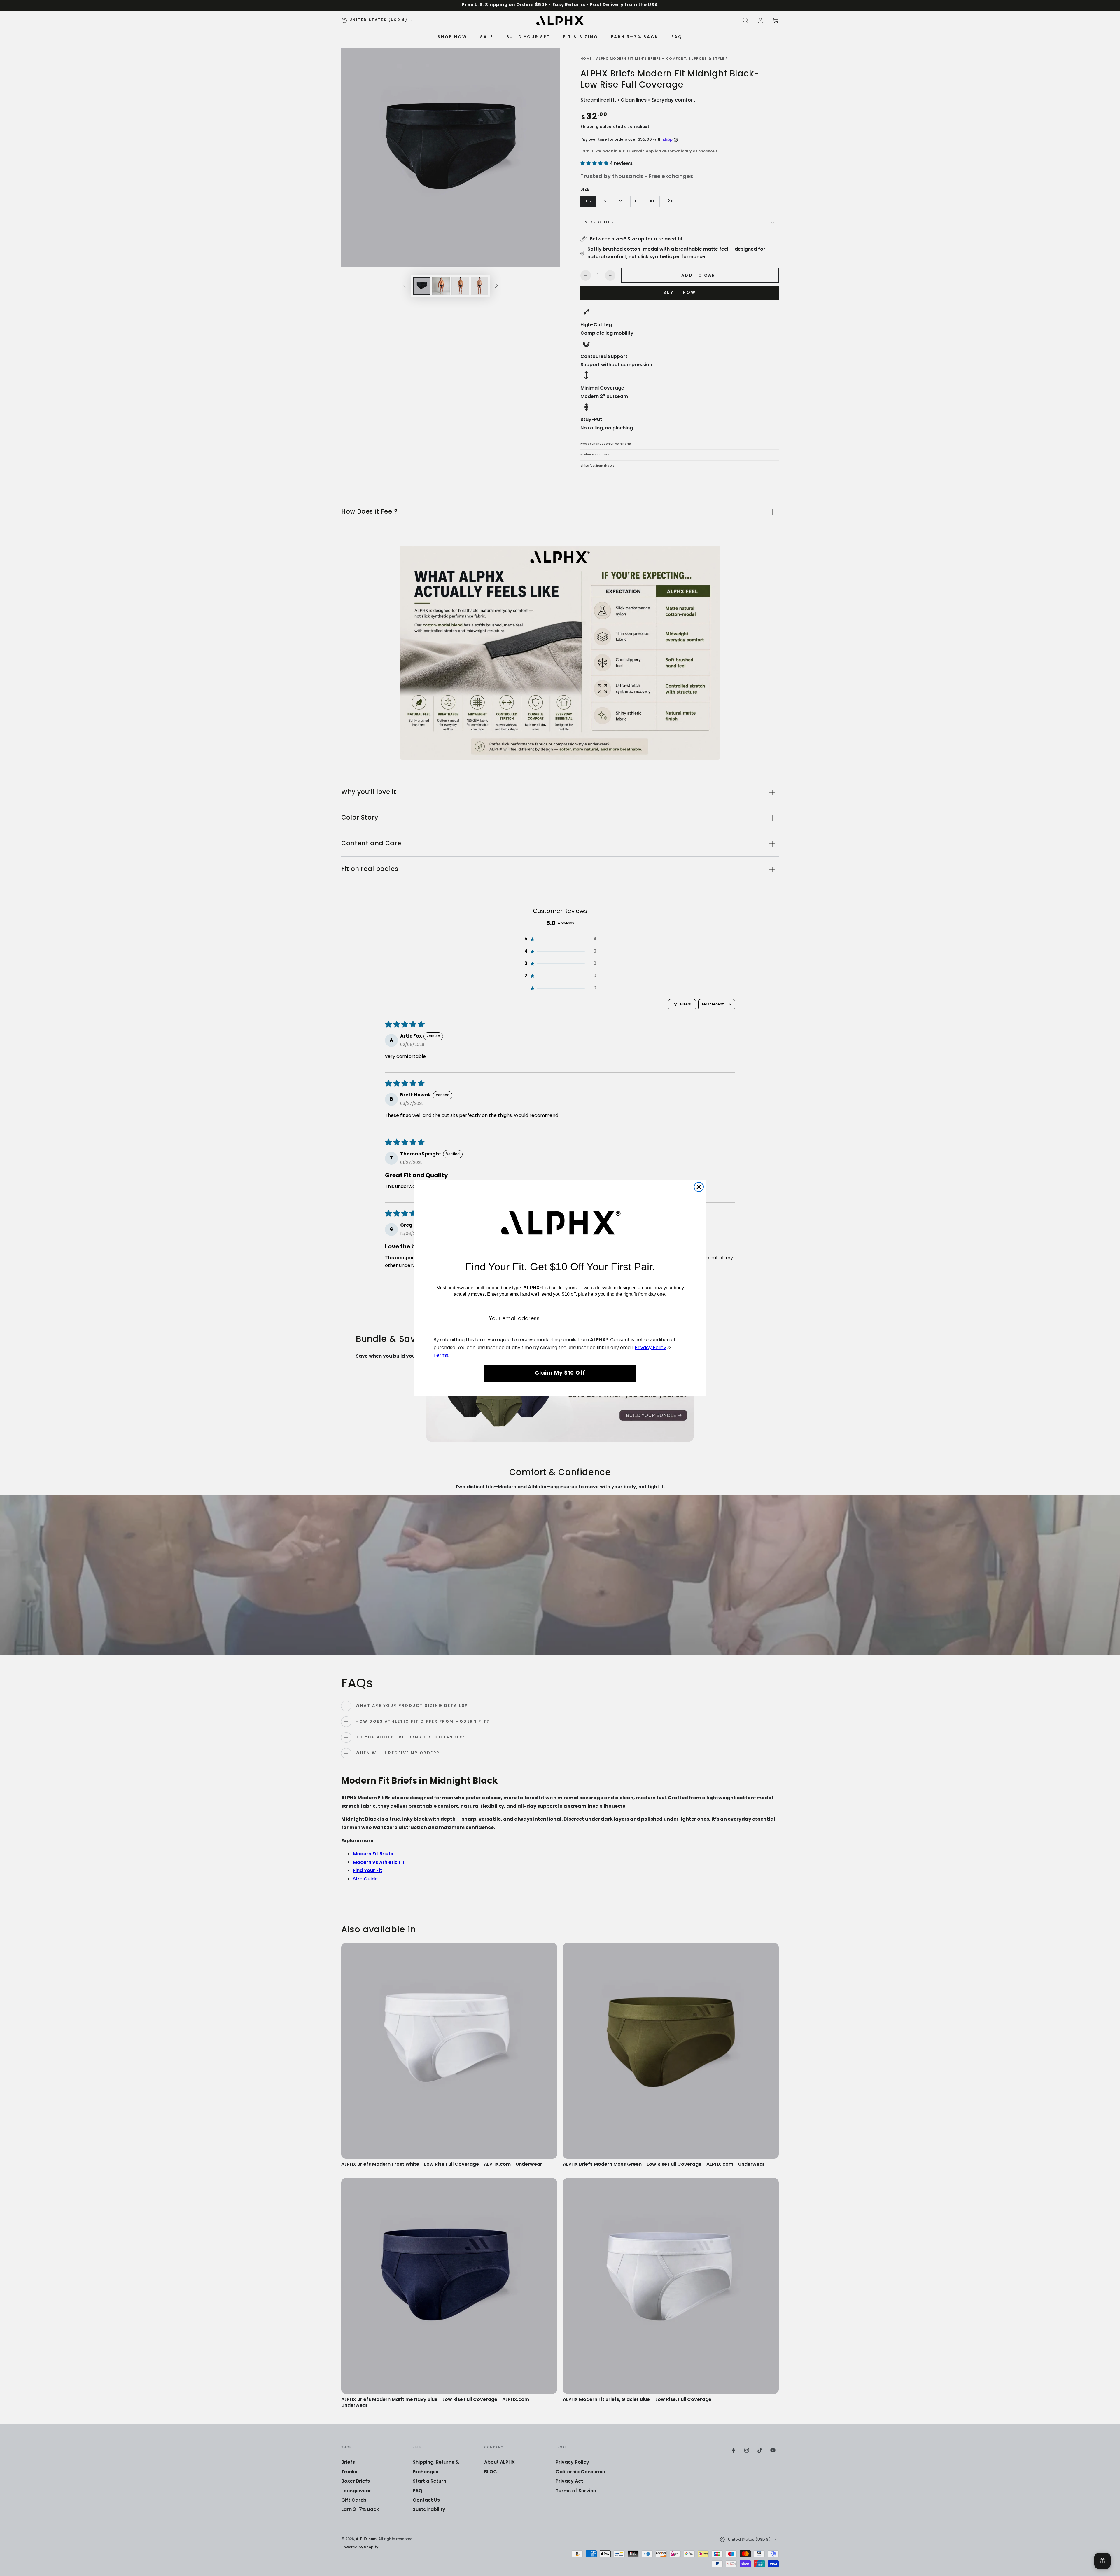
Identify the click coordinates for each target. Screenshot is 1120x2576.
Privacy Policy (650, 1348)
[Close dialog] (699, 1187)
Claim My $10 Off (560, 1373)
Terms (441, 1356)
